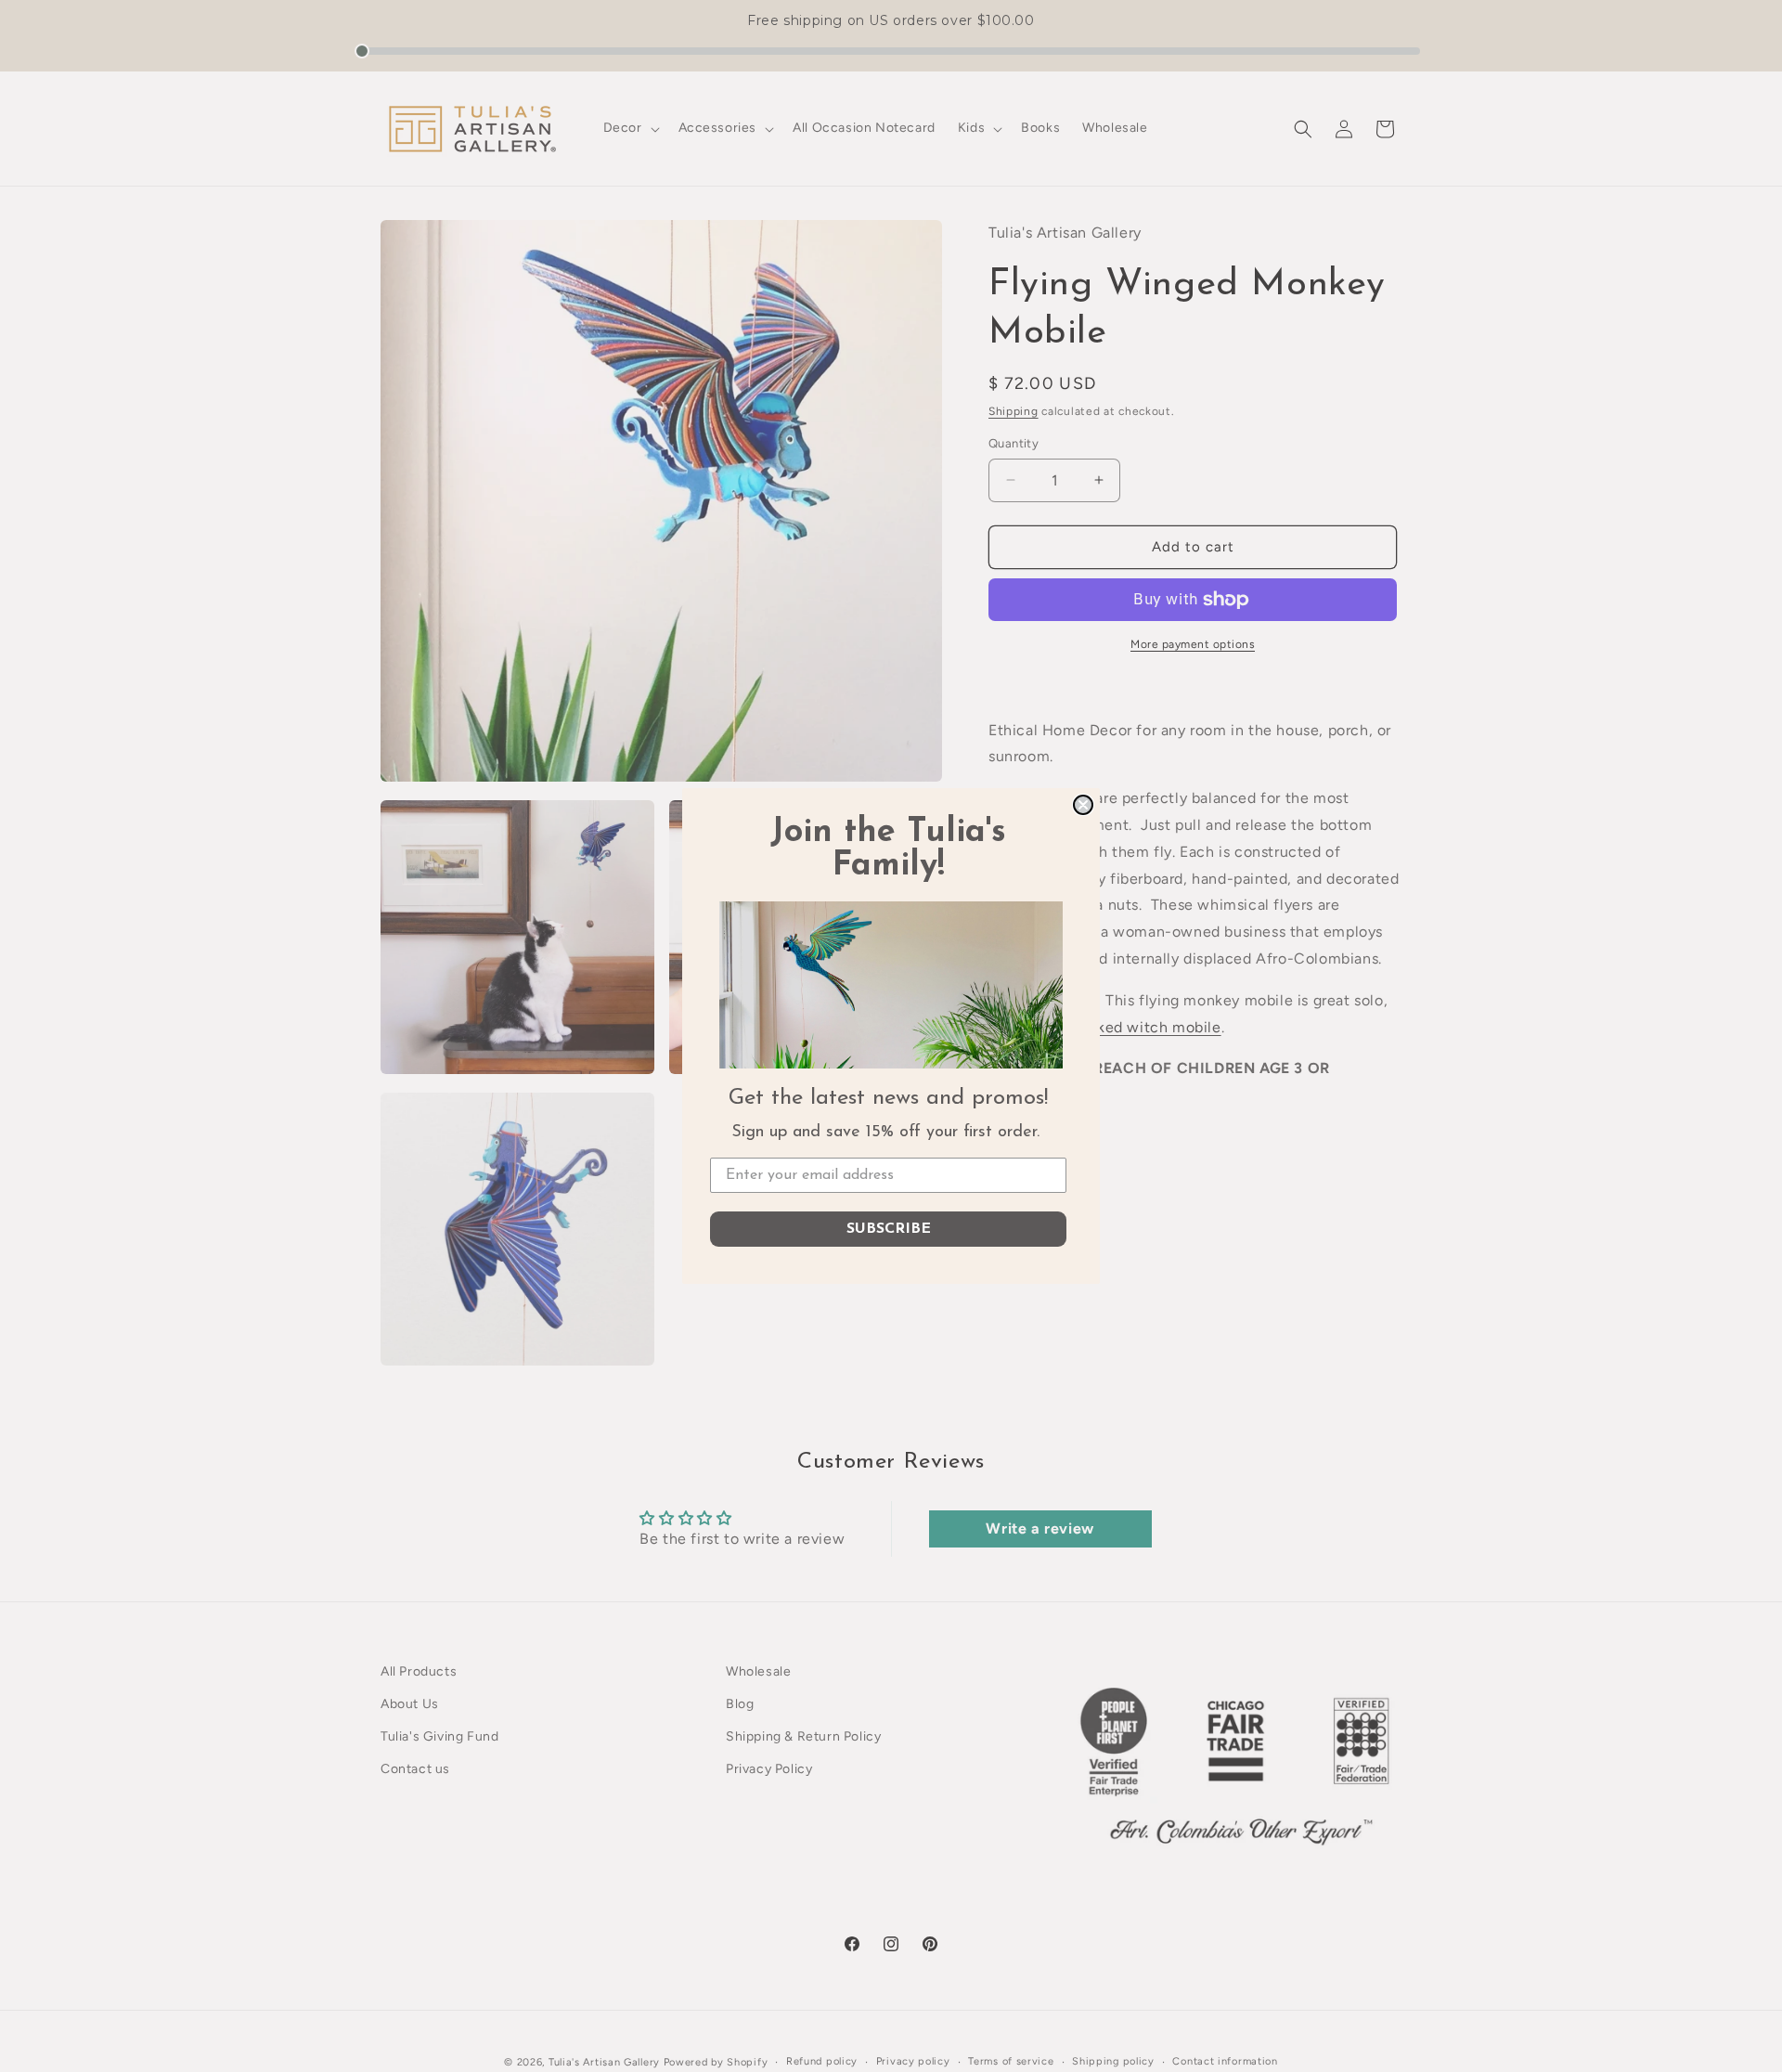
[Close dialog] (1083, 805)
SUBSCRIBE (889, 1229)
